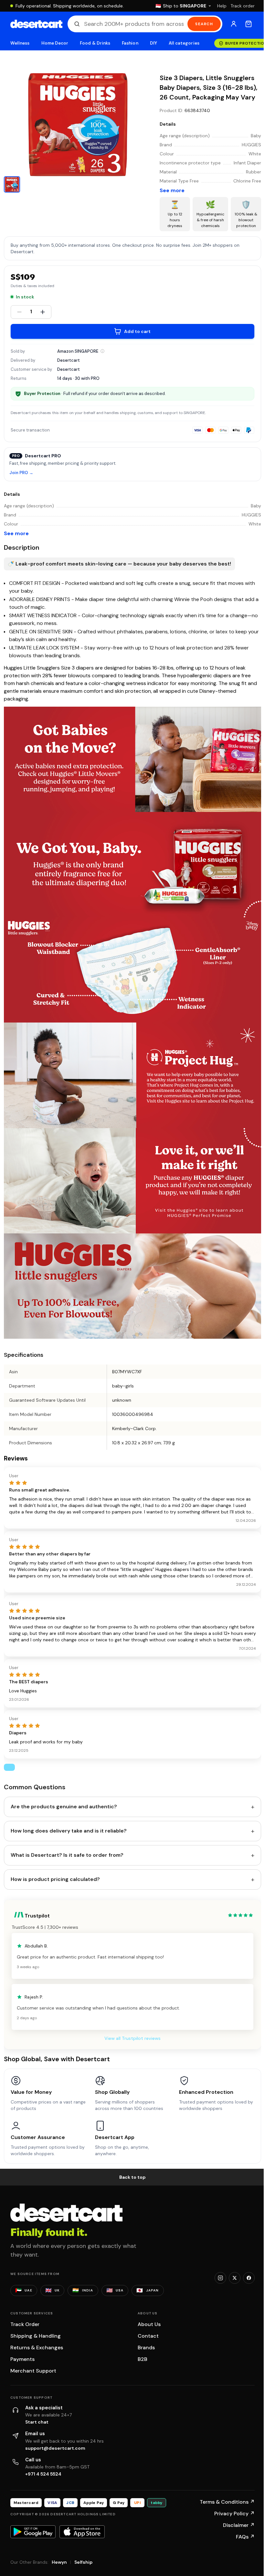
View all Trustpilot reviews (132, 2038)
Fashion (130, 43)
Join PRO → (21, 473)
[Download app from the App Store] (82, 2532)
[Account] (234, 24)
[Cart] (249, 24)
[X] (235, 2278)
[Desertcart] (36, 24)
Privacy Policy (234, 2514)
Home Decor (55, 43)
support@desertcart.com (55, 2448)
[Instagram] (220, 2278)
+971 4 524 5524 (43, 2474)
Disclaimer (239, 2525)
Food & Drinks (95, 43)
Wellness (20, 43)
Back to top (132, 2177)
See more (172, 190)
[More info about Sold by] (102, 351)
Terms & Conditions (227, 2502)
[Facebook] (249, 2278)
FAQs (245, 2537)
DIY (154, 43)
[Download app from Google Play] (33, 2532)
